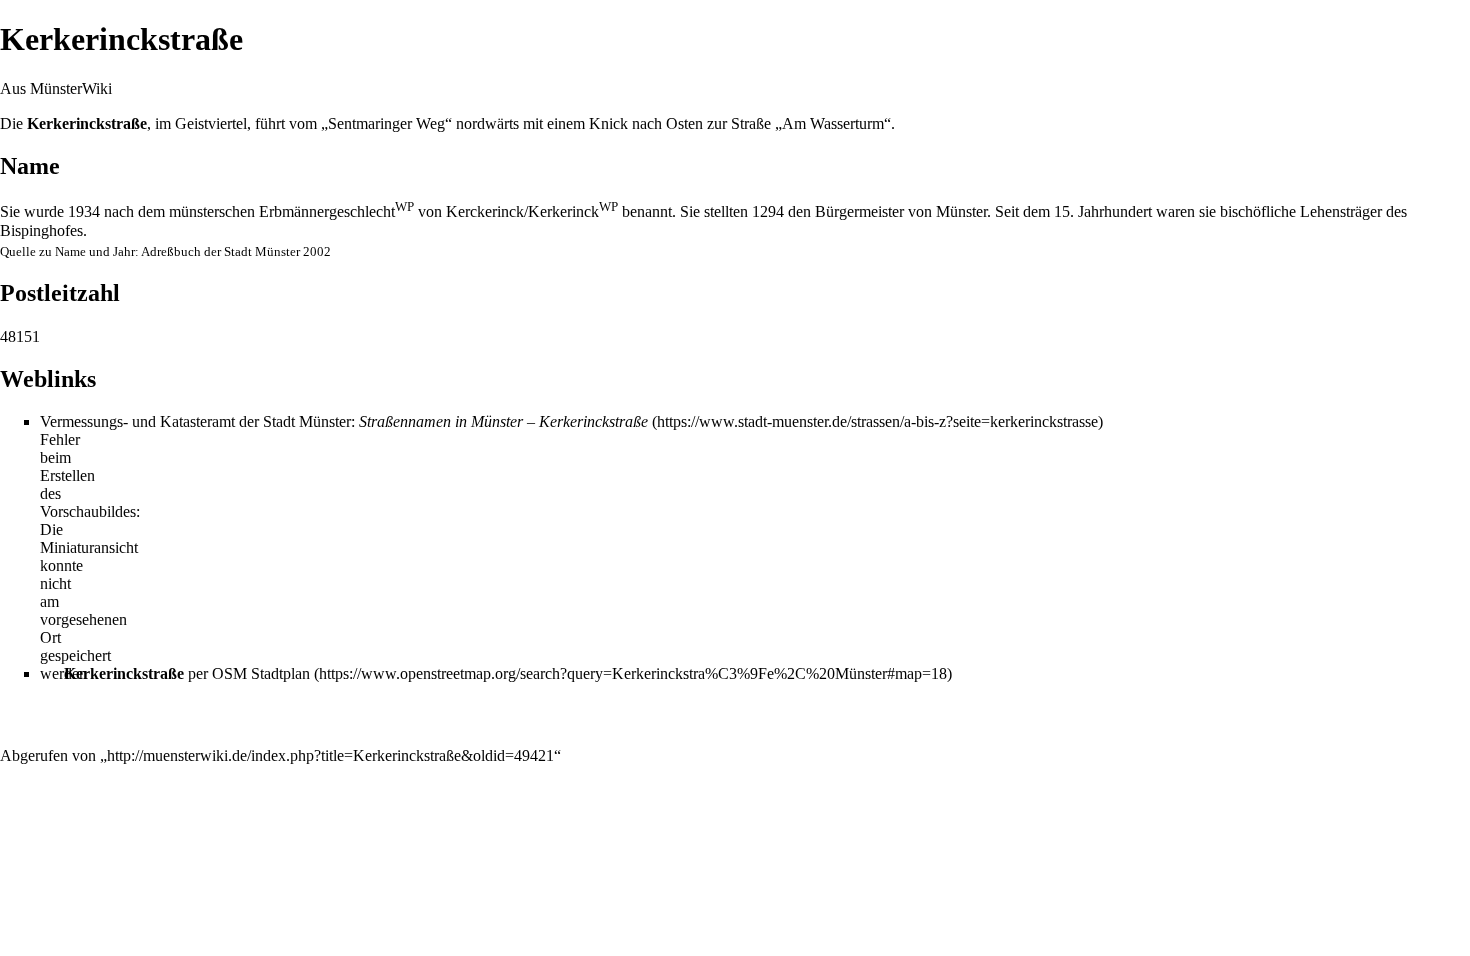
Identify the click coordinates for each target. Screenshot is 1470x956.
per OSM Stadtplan (187, 673)
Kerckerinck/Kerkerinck (532, 211)
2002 (317, 251)
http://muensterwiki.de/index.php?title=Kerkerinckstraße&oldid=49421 (330, 755)
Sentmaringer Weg (386, 123)
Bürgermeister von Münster (901, 211)
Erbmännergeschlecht (336, 211)
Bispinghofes (41, 230)
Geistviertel (211, 123)
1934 (84, 211)
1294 (768, 211)
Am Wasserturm (833, 123)
